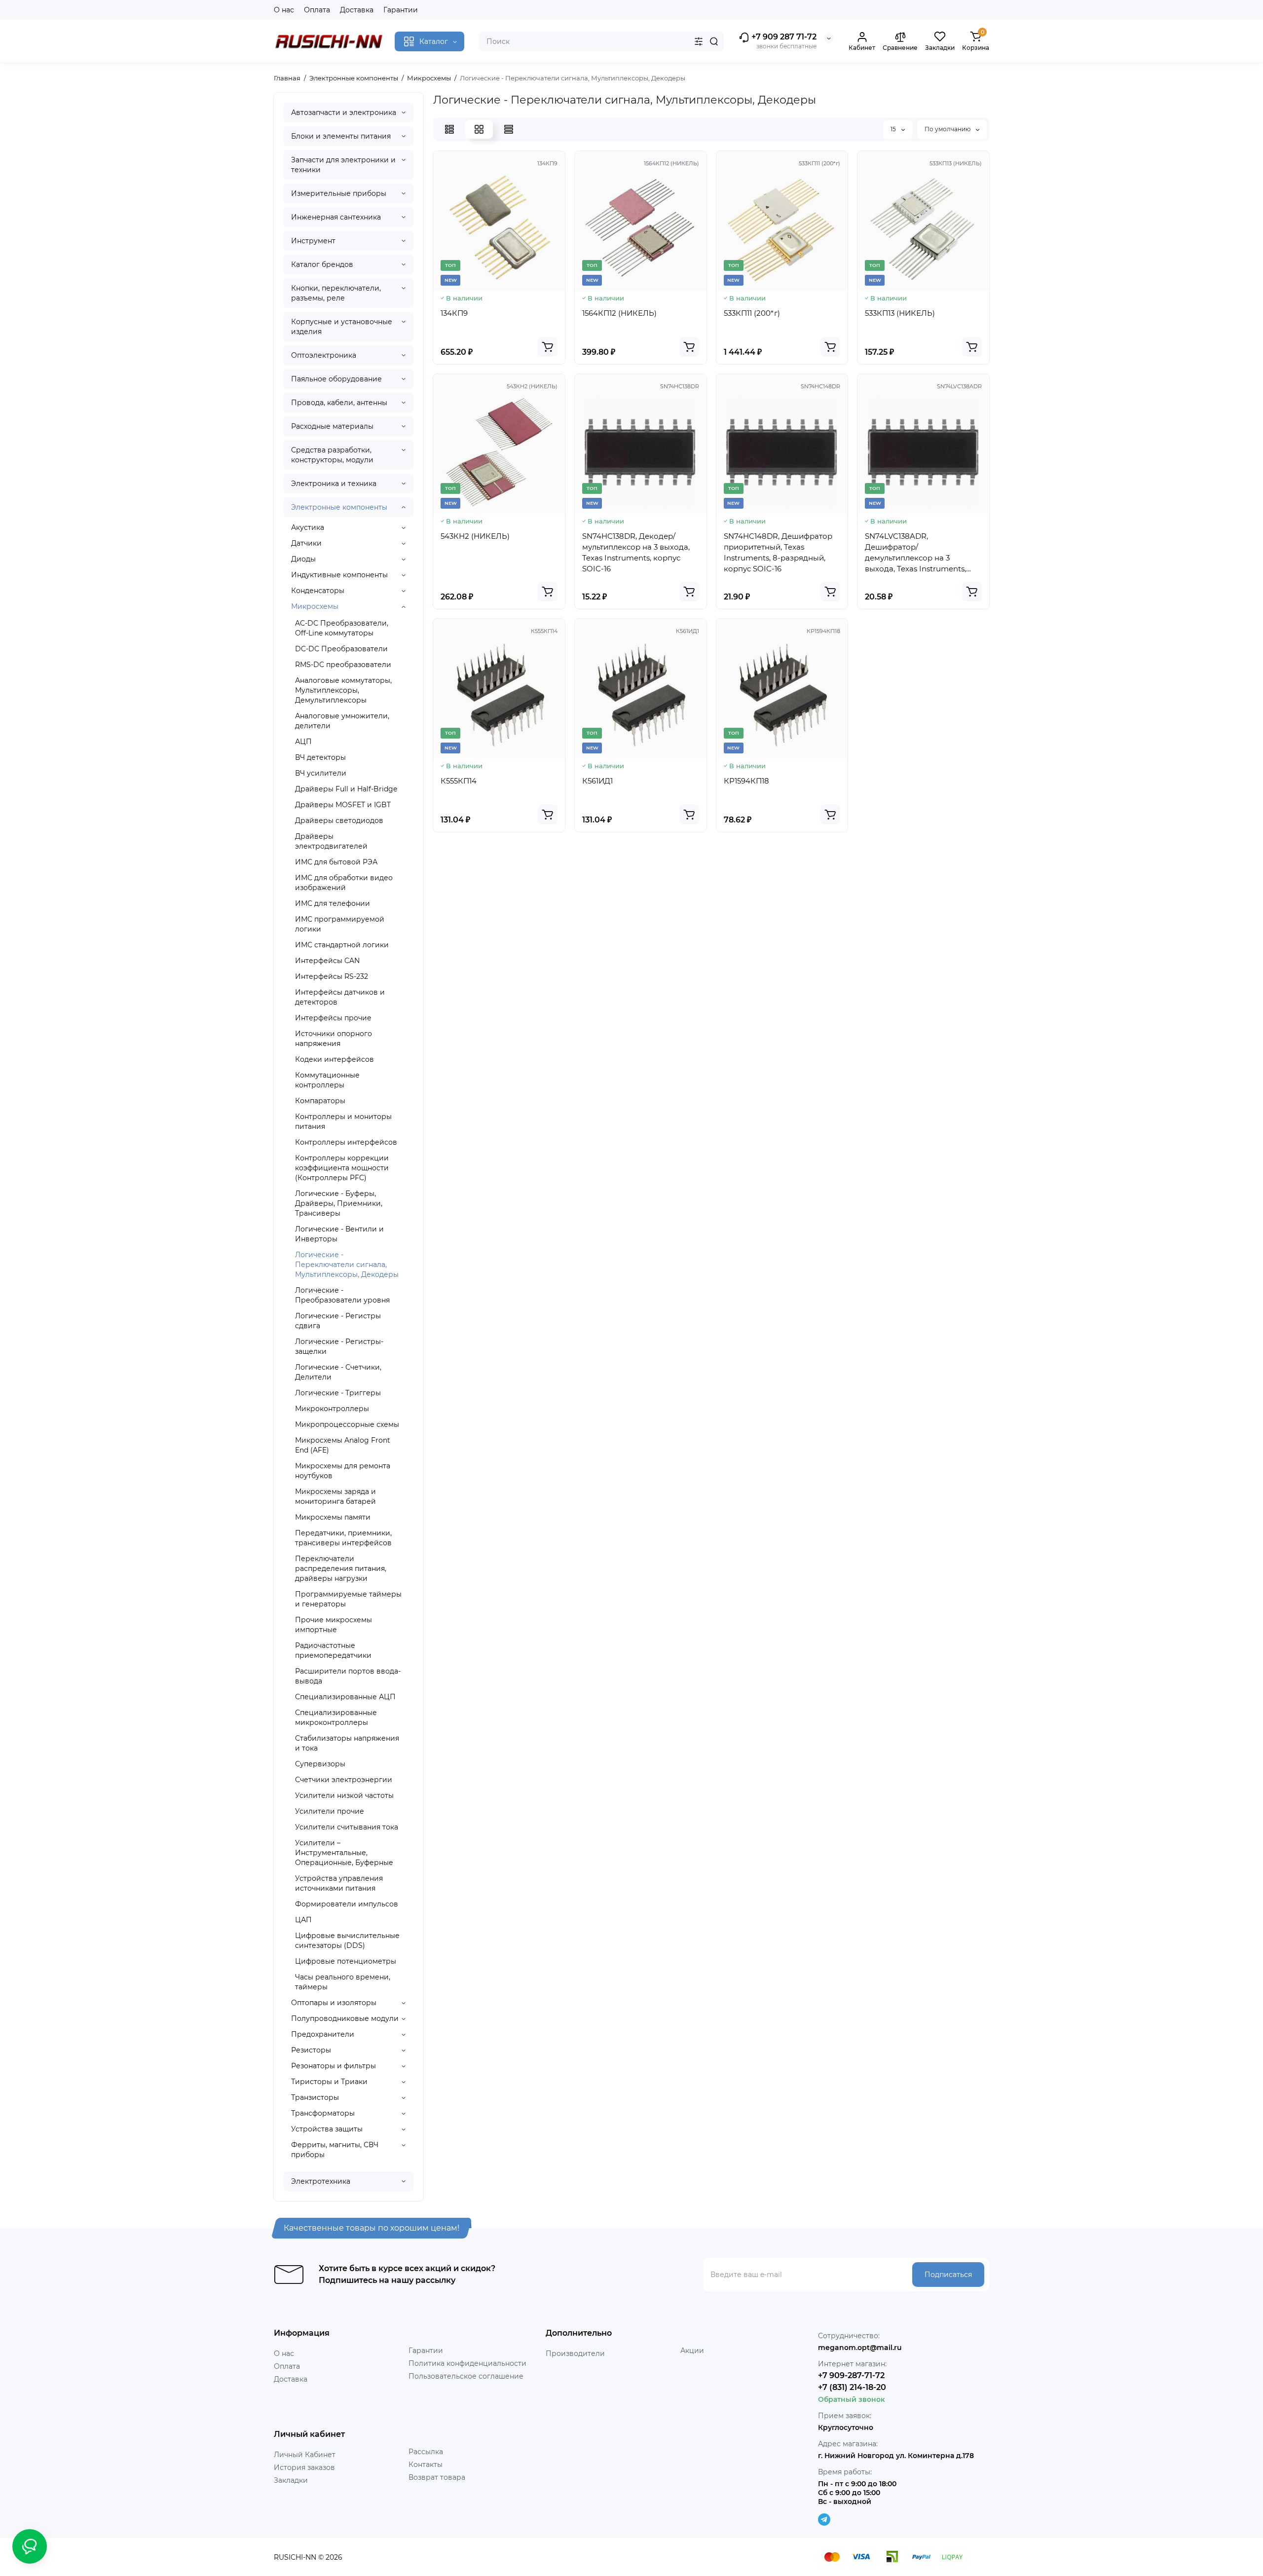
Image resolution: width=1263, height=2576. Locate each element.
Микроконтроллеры (332, 1409)
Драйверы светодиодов (339, 821)
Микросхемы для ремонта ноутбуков (343, 1471)
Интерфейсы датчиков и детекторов (340, 997)
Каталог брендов (322, 264)
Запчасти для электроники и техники (343, 165)
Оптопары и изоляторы (334, 2003)
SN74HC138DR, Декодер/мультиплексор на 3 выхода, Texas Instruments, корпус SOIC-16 (636, 552)
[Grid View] (479, 129)
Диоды (303, 559)
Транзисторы (315, 2097)
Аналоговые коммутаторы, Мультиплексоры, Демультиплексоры (343, 690)
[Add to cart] (548, 347)
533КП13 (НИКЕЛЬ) (900, 313)
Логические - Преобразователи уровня (342, 1295)
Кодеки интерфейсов (334, 1059)
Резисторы (311, 2050)
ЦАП (303, 1920)
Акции (692, 2351)
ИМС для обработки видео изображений (344, 883)
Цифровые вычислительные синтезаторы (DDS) (347, 1941)
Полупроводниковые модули (345, 2018)
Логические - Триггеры (338, 1393)
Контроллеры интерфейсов (346, 1142)
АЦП (303, 742)
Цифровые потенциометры (346, 1961)
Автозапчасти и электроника (344, 112)
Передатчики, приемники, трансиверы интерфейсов (343, 1538)
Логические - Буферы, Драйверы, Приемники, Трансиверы (339, 1203)
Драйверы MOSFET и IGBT (343, 805)
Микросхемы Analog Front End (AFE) (343, 1445)
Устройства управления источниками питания (339, 1883)
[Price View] (509, 129)
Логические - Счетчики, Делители (338, 1372)
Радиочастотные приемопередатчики (333, 1650)
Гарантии (401, 10)
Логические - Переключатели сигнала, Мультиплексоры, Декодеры (347, 1265)
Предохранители (323, 2034)
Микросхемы (315, 606)
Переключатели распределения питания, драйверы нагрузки (341, 1568)
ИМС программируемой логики (340, 924)
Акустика (308, 527)
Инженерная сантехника (336, 217)
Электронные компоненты (339, 507)
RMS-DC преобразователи (343, 665)
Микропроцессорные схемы (347, 1424)
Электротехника (321, 2181)
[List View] (449, 129)
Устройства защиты (327, 2129)
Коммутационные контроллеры (327, 1080)
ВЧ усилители (321, 773)
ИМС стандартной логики (342, 945)
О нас (284, 10)
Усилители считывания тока (347, 1827)
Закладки (291, 2480)
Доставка (357, 10)
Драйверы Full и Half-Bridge (346, 789)
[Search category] (699, 41)
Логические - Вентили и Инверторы (339, 1234)
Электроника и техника (334, 484)
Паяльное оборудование (336, 379)
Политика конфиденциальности (467, 2363)
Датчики (306, 543)
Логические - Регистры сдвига (338, 1321)
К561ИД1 (597, 781)
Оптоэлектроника (324, 355)
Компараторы (320, 1101)
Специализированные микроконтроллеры (336, 1717)
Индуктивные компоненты (339, 575)
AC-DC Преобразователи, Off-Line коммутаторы (342, 628)
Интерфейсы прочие (333, 1018)
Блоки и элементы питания (341, 136)
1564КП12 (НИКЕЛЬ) (619, 313)
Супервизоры (320, 1764)
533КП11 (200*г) (752, 313)
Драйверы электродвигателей (331, 841)
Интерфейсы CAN (327, 961)
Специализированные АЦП (345, 1697)
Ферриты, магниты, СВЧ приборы (335, 2150)
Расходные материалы (332, 426)
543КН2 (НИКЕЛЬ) (475, 536)
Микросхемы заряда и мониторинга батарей (335, 1496)
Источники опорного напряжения (334, 1039)
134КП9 (454, 313)
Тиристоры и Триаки (329, 2082)
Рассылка (426, 2452)
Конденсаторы (318, 591)
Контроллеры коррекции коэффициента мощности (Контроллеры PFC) (342, 1168)
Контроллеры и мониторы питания (343, 1121)
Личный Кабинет (305, 2455)
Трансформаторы (323, 2113)
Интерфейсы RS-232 (332, 976)
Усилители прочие (330, 1811)
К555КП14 (459, 781)
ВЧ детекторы (320, 757)
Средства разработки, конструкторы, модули (332, 455)
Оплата (317, 10)
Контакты (426, 2464)
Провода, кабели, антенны (339, 403)
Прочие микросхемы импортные (334, 1625)
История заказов (304, 2467)
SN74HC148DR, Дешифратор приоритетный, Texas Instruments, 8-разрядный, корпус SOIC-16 (778, 552)
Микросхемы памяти (333, 1517)
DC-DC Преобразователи (341, 649)
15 (894, 129)
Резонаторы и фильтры (334, 2066)
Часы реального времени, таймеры (343, 1982)
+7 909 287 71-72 (783, 37)
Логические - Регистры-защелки (339, 1346)
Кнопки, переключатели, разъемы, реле (336, 293)
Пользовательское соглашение (466, 2376)
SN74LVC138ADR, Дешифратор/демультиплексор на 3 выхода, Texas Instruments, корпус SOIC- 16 (915, 553)
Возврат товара (437, 2477)
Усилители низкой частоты (344, 1795)
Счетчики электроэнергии (344, 1780)
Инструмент (313, 241)
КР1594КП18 (746, 781)
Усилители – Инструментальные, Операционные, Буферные (344, 1853)
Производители (575, 2353)
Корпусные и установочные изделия (342, 327)
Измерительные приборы (339, 193)
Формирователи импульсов (347, 1904)
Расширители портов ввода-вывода (348, 1676)
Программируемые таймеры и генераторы (348, 1599)
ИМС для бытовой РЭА (336, 862)
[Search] (714, 41)
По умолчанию (948, 129)
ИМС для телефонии (333, 903)
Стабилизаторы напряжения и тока (347, 1743)
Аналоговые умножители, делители (342, 721)
